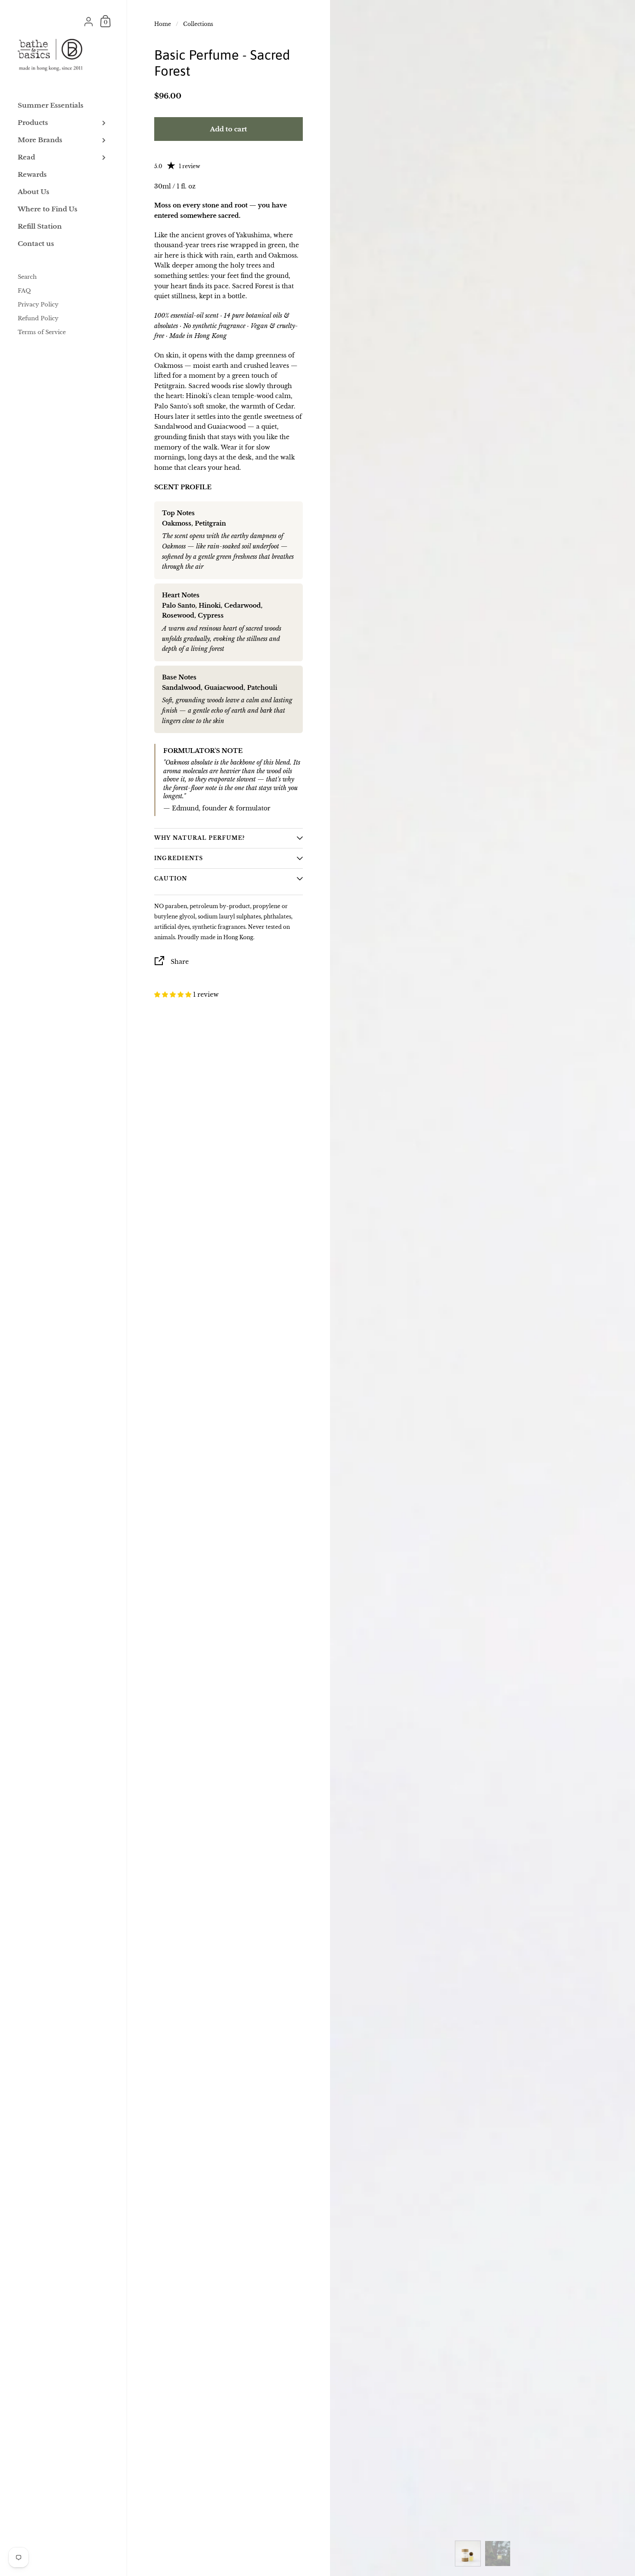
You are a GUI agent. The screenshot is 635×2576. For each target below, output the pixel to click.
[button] (174, 995)
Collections (198, 24)
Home (163, 24)
